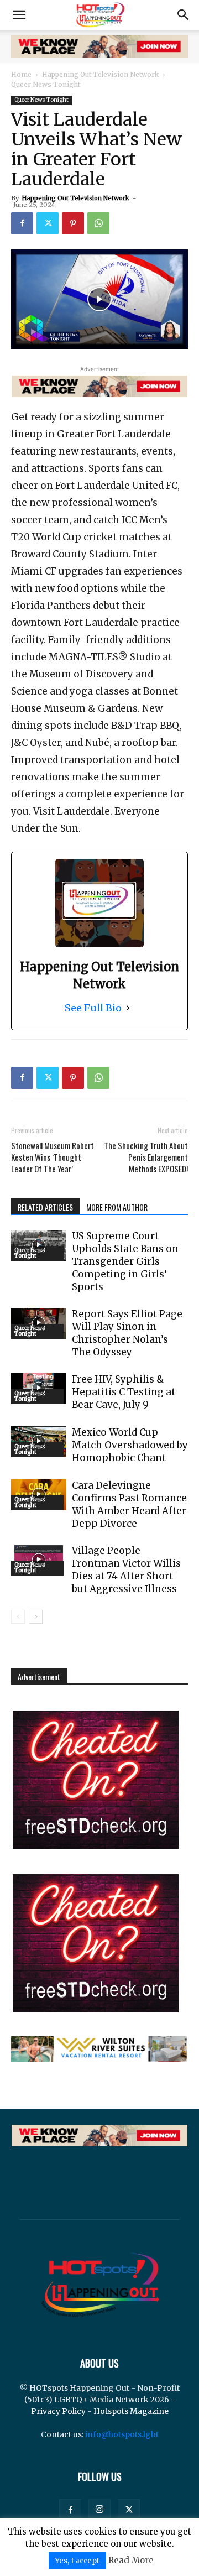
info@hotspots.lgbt (122, 2434)
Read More (131, 2560)
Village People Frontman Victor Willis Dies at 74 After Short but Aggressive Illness (126, 1570)
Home (21, 74)
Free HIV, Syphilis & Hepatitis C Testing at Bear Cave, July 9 (124, 1392)
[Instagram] (99, 2510)
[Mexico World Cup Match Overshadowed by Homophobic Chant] (39, 1442)
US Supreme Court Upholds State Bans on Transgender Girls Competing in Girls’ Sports (125, 1261)
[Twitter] (48, 223)
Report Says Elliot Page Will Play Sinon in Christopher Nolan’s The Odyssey (127, 1333)
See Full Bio (93, 1008)
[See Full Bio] (128, 1008)
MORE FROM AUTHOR (117, 1207)
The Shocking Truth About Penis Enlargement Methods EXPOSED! (146, 1157)
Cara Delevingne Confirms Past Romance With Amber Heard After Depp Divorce (129, 1505)
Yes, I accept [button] (77, 2561)
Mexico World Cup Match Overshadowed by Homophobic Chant (130, 1445)
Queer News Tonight (46, 84)
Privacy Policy (58, 2411)
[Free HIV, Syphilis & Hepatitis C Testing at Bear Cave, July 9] (39, 1389)
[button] (19, 15)
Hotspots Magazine (131, 2411)
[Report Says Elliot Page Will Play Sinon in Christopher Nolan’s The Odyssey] (39, 1323)
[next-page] (36, 1617)
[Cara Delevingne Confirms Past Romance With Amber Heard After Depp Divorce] (39, 1495)
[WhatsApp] (98, 223)
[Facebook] (22, 223)
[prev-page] (18, 1617)
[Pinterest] (73, 223)
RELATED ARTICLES (45, 1207)
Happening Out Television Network (100, 74)
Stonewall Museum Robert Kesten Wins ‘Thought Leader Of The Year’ (53, 1157)
